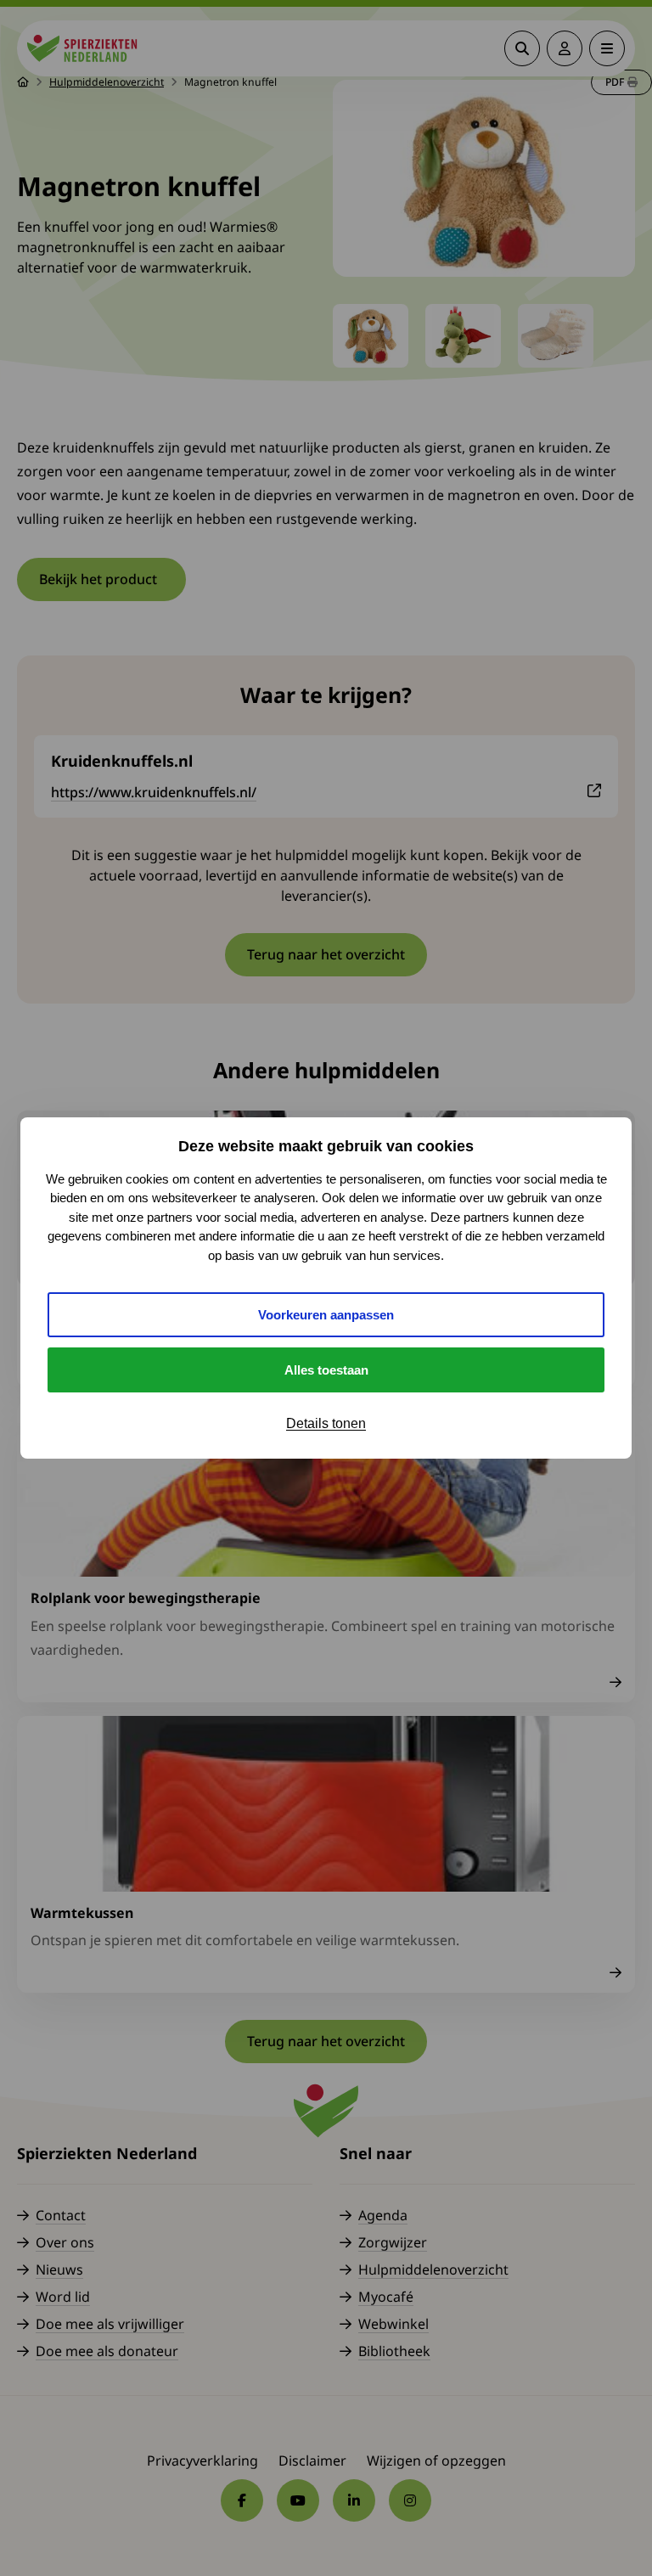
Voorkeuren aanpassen (326, 1315)
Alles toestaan (326, 1370)
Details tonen (326, 1423)
